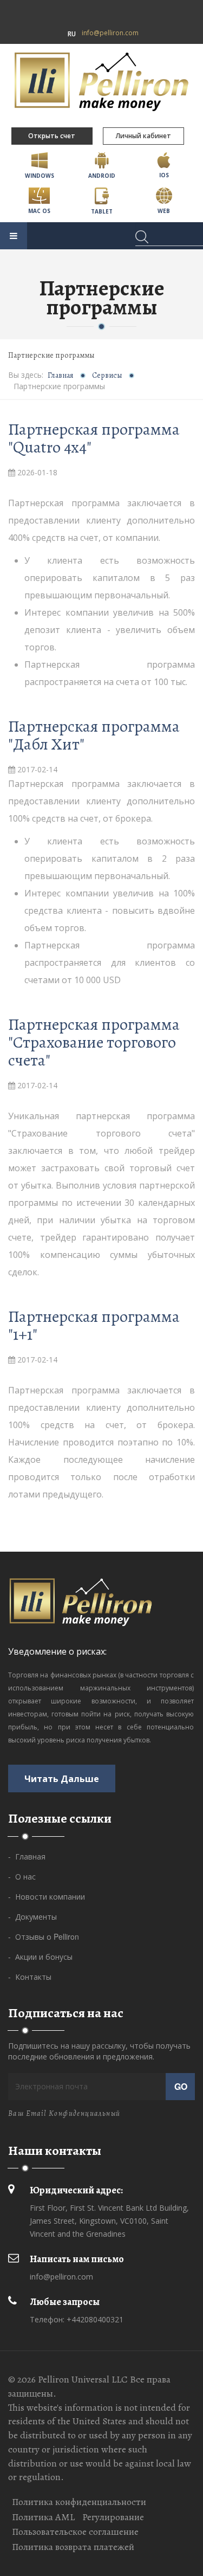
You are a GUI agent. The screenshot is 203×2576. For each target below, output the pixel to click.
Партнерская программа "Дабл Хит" (94, 735)
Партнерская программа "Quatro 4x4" (94, 438)
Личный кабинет (143, 136)
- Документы (32, 1916)
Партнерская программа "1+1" (94, 1325)
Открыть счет (52, 136)
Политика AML (43, 2517)
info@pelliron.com (110, 33)
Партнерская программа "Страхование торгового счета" (94, 1042)
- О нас (22, 1876)
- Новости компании (47, 1896)
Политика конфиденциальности (79, 2502)
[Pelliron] (101, 81)
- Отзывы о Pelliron (44, 1936)
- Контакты (30, 1977)
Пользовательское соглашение (75, 2532)
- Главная (27, 1856)
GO (181, 2086)
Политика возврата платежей (73, 2547)
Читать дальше (62, 1778)
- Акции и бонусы (40, 1957)
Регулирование (113, 2517)
